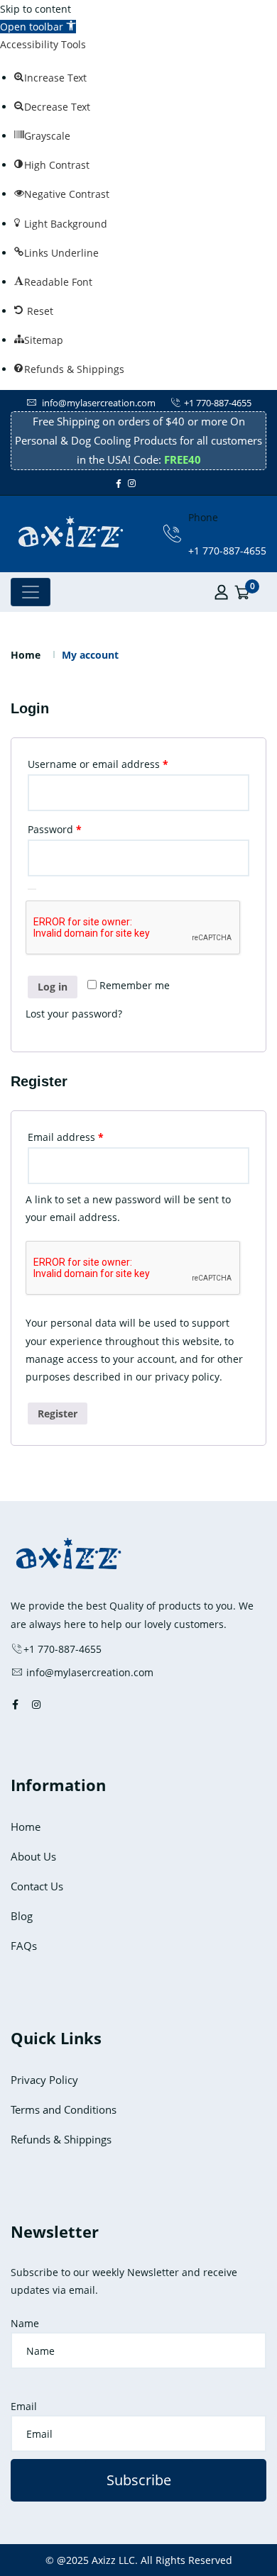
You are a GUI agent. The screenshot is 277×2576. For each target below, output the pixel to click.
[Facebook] (119, 483)
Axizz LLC (113, 2560)
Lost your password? (74, 1014)
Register (58, 1414)
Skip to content (36, 9)
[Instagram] (132, 483)
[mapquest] (161, 483)
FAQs (24, 1946)
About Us (33, 1856)
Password (76, 829)
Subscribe (139, 2480)
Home (26, 655)
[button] (38, 27)
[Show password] (32, 889)
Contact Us (37, 1886)
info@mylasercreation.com (98, 403)
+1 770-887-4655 (218, 403)
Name (25, 2323)
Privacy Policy (44, 2080)
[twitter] (142, 483)
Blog (22, 1916)
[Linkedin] (155, 483)
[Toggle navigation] (31, 592)
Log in (53, 987)
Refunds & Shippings (61, 2139)
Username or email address (120, 764)
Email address (87, 1137)
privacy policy (187, 1377)
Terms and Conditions (64, 2109)
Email (24, 2406)
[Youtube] (148, 483)
